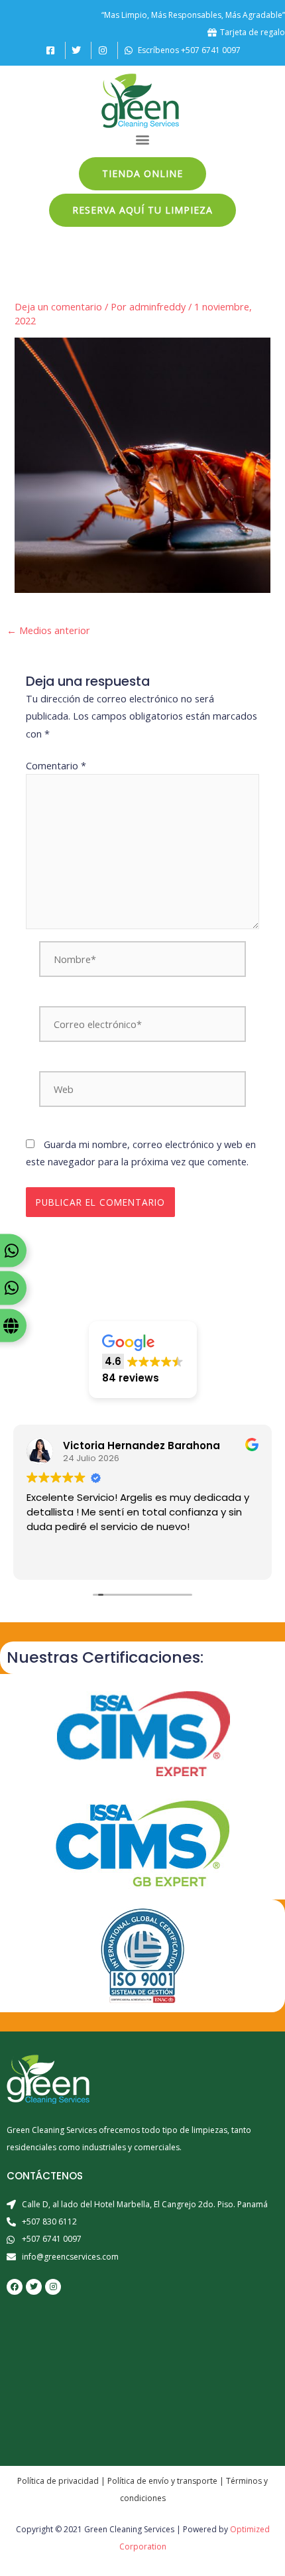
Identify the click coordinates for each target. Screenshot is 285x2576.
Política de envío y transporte (162, 2481)
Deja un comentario (58, 306)
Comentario (56, 765)
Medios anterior (48, 630)
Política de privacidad (58, 2481)
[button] (143, 140)
